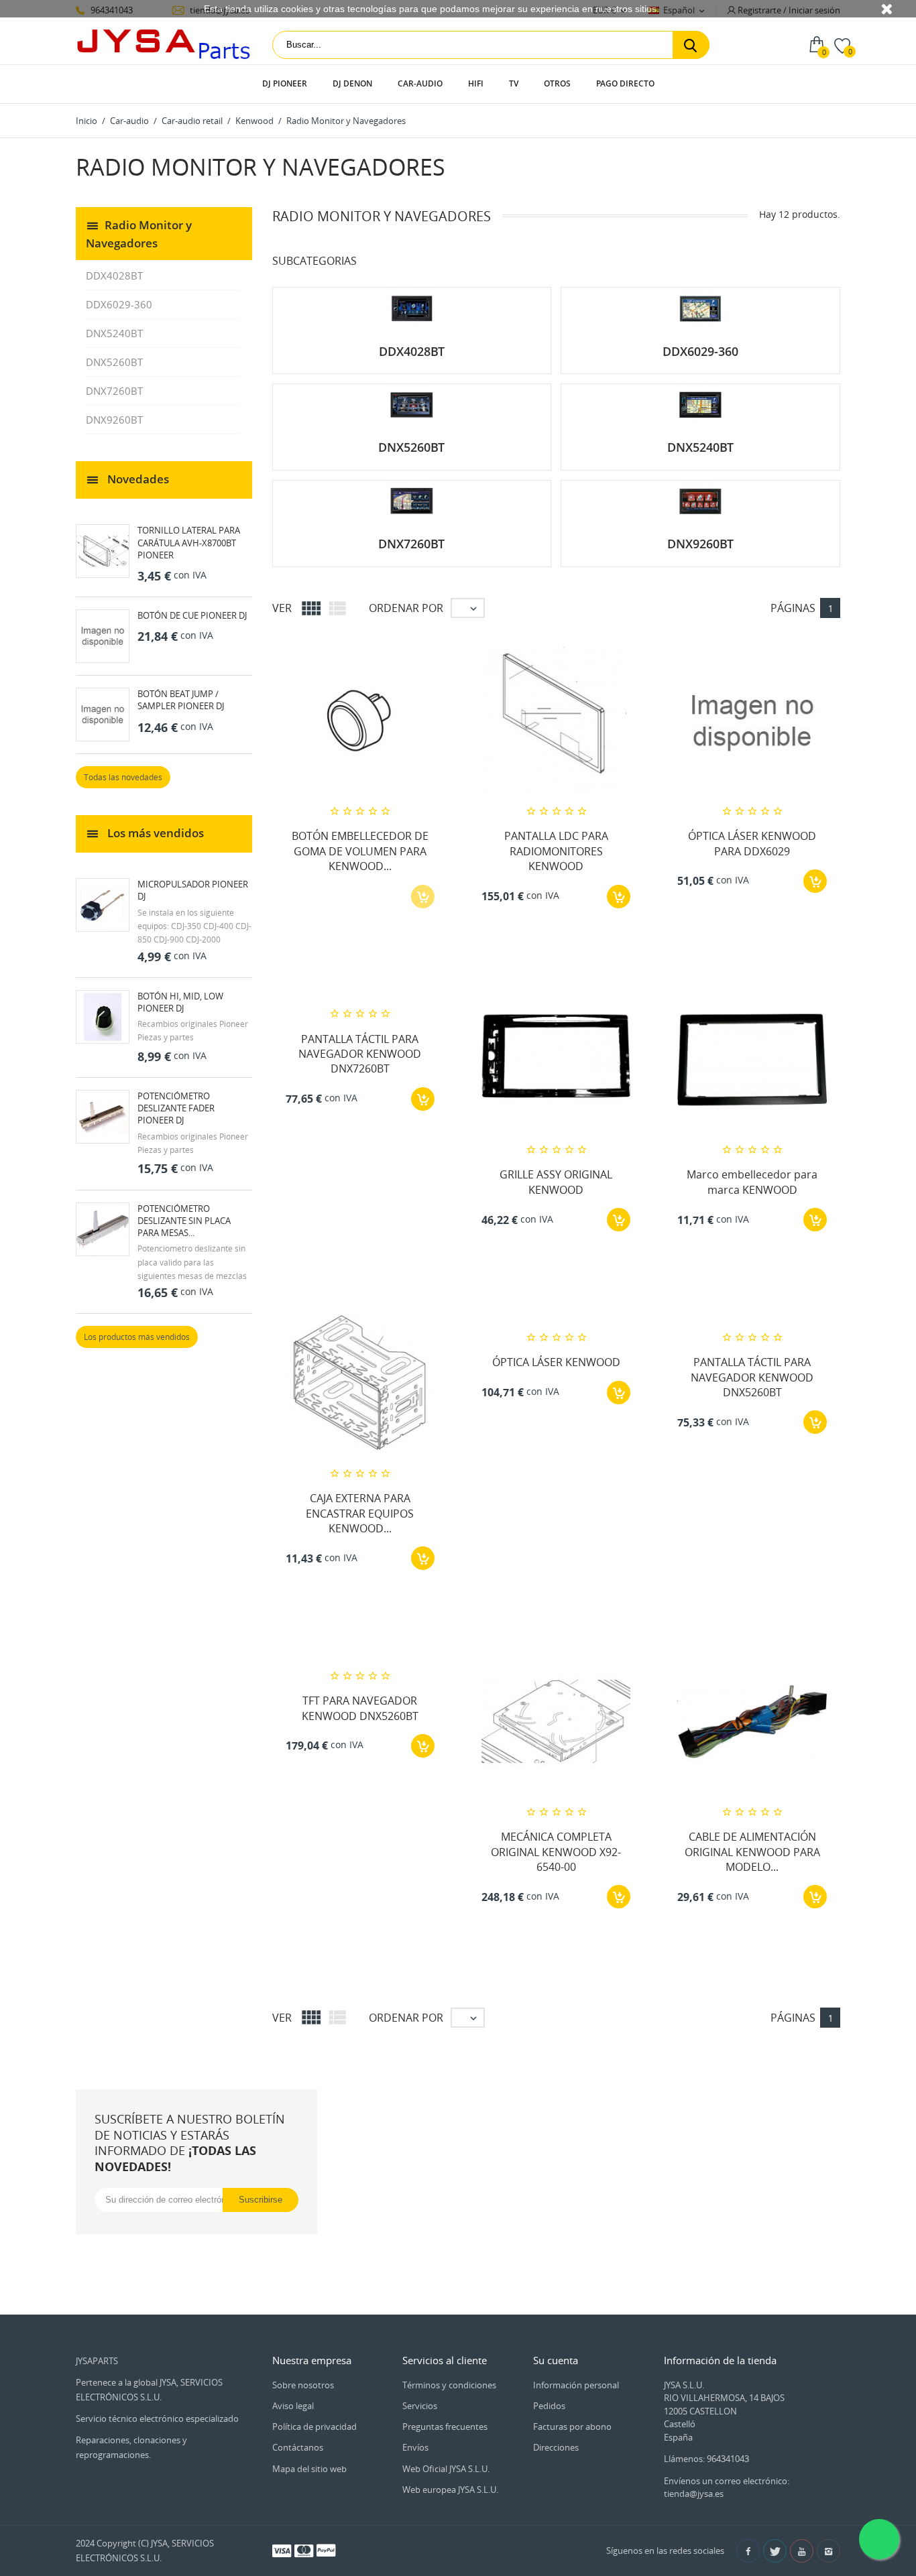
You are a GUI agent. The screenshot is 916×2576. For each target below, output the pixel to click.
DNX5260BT (114, 362)
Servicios (420, 2406)
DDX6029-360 (119, 304)
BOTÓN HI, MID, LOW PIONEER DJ (180, 1002)
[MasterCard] (304, 2550)
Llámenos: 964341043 (706, 2459)
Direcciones (556, 2447)
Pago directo (625, 83)
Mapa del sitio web (309, 2469)
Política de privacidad (314, 2427)
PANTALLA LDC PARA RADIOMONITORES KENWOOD (556, 851)
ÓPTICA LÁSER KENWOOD (556, 1362)
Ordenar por (406, 608)
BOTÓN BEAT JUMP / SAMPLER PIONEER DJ (181, 700)
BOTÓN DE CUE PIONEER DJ (192, 615)
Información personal (576, 2385)
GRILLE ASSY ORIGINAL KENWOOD (556, 1182)
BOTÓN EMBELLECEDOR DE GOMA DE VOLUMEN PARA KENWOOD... (360, 851)
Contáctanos (298, 2447)
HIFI (476, 83)
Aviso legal (293, 2406)
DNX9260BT (114, 420)
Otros (557, 83)
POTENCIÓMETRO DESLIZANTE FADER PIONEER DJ (176, 1108)
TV (514, 83)
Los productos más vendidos (137, 1337)
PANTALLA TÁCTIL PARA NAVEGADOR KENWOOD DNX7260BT (360, 1054)
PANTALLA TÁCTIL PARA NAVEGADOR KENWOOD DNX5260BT (752, 1377)
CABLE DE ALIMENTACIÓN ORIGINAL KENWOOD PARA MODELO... (752, 1852)
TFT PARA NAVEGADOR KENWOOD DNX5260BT (360, 1708)
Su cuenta (556, 2360)
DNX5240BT (114, 333)
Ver (282, 608)
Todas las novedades (123, 777)
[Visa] (282, 2550)
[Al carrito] (619, 897)
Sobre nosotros (303, 2385)
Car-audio (420, 83)
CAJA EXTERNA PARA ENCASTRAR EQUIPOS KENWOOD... (360, 1513)
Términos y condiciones (449, 2385)
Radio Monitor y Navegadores (139, 233)
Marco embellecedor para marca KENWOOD (752, 1182)
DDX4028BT (114, 275)
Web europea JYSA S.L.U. (450, 2490)
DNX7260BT (114, 391)
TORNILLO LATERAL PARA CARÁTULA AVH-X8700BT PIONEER (189, 542)
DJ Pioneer (285, 83)
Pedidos (549, 2406)
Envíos (415, 2447)
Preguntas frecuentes (445, 2427)
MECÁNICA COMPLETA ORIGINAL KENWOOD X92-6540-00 (556, 1852)
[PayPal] (326, 2550)
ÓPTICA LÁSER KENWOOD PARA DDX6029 (752, 843)
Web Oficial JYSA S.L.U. (446, 2469)
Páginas (793, 608)
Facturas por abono (572, 2427)
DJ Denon (352, 83)
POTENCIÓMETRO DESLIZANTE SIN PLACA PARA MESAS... (184, 1221)
